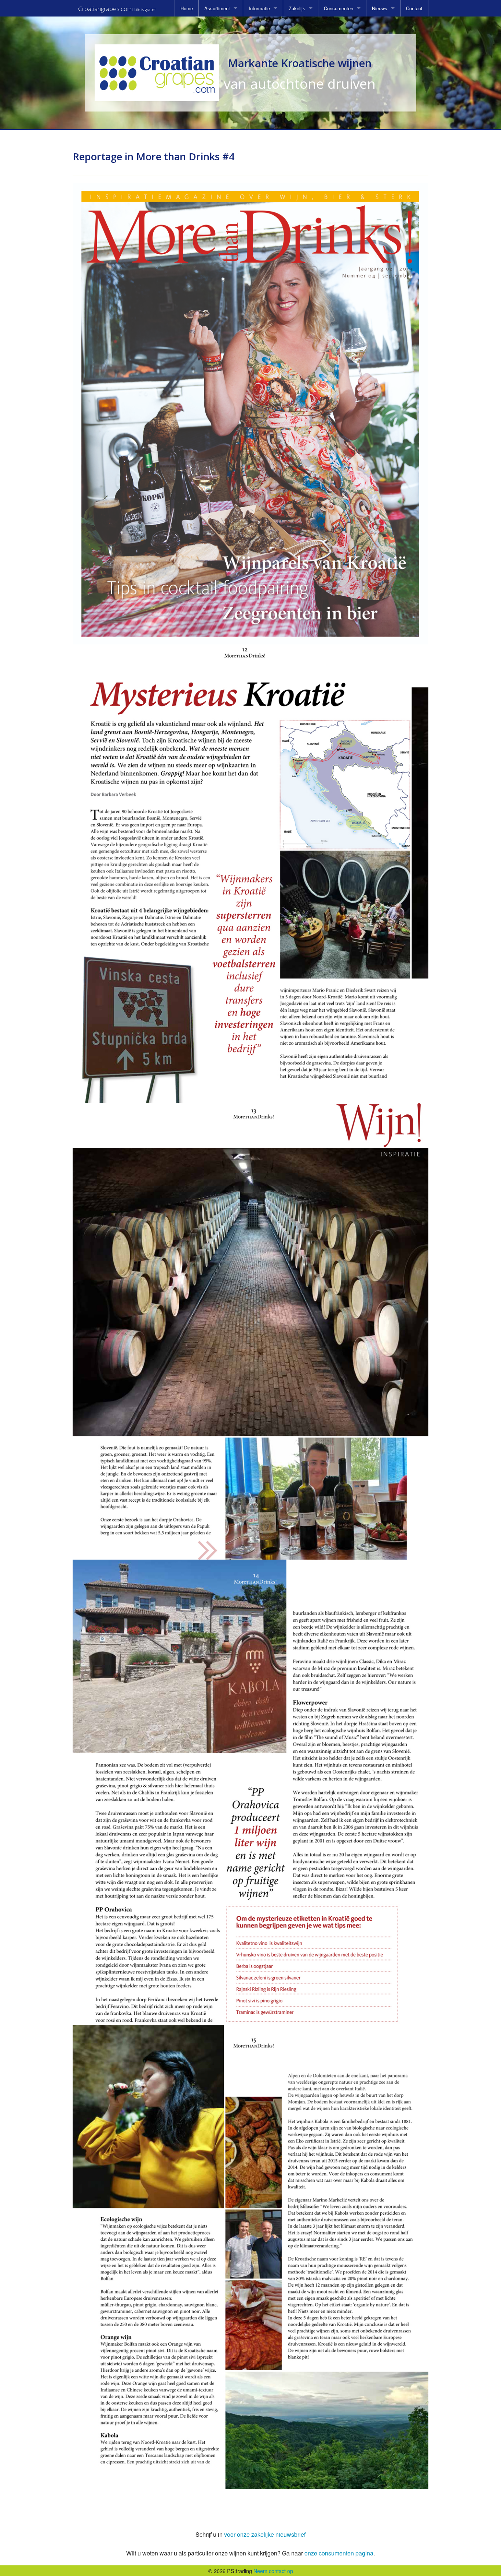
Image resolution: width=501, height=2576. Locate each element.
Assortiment (217, 8)
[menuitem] (187, 8)
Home (187, 8)
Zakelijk (297, 8)
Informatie (259, 8)
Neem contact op (273, 2571)
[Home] (157, 73)
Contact (414, 8)
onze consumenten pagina (339, 2553)
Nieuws (380, 8)
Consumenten (339, 8)
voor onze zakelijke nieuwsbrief (265, 2534)
